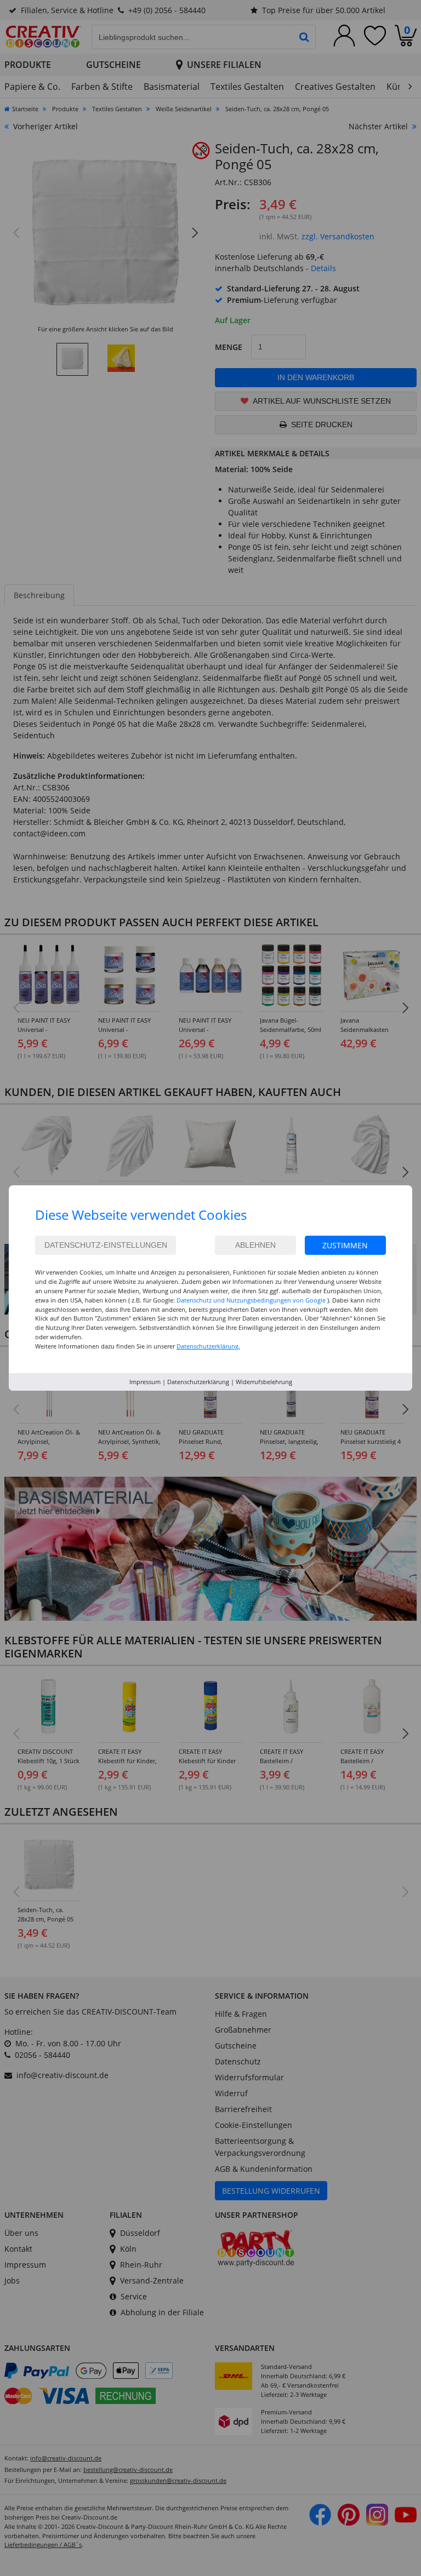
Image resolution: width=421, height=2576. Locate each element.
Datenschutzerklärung (198, 1382)
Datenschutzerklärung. (208, 1346)
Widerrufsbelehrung (264, 1382)
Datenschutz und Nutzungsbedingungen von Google (251, 1300)
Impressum (145, 1382)
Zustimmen (345, 1245)
